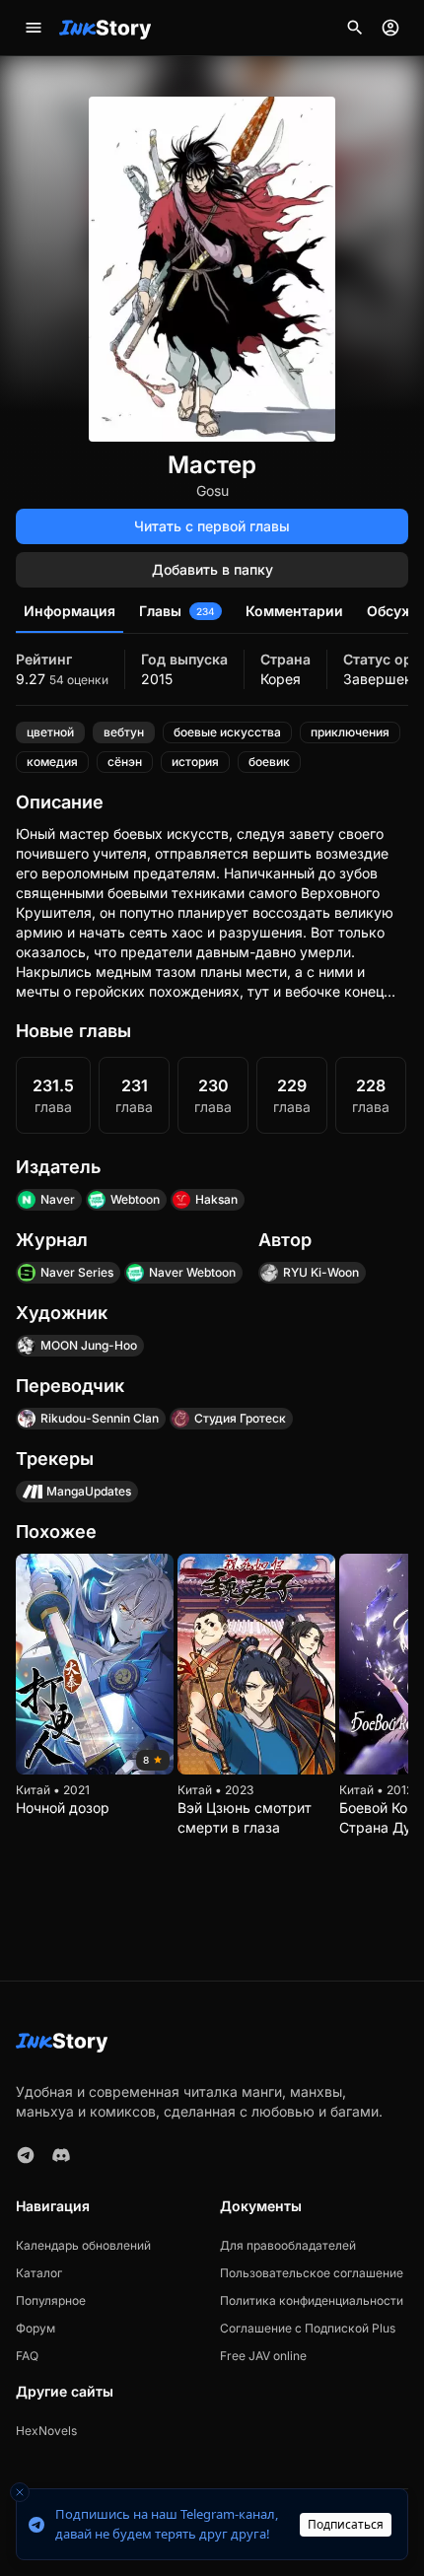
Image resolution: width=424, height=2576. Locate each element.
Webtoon (135, 1199)
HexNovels (46, 2431)
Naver (58, 1199)
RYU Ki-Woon (321, 1272)
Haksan (216, 1199)
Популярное (51, 2300)
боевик (269, 762)
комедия (52, 762)
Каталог (39, 2273)
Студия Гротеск (240, 1418)
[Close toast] (20, 2492)
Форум (35, 2328)
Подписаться (346, 2524)
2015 (157, 679)
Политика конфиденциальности (312, 2300)
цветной (50, 732)
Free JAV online (263, 2356)
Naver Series (77, 1272)
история (195, 762)
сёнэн (125, 762)
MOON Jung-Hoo (89, 1345)
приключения (350, 732)
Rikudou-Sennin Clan (100, 1418)
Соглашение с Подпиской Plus (308, 2328)
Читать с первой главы (212, 526)
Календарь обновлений (83, 2245)
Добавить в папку (212, 569)
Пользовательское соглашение (312, 2273)
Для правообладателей (288, 2245)
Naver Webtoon (192, 1272)
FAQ (27, 2356)
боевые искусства (227, 732)
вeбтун (124, 732)
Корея (281, 679)
